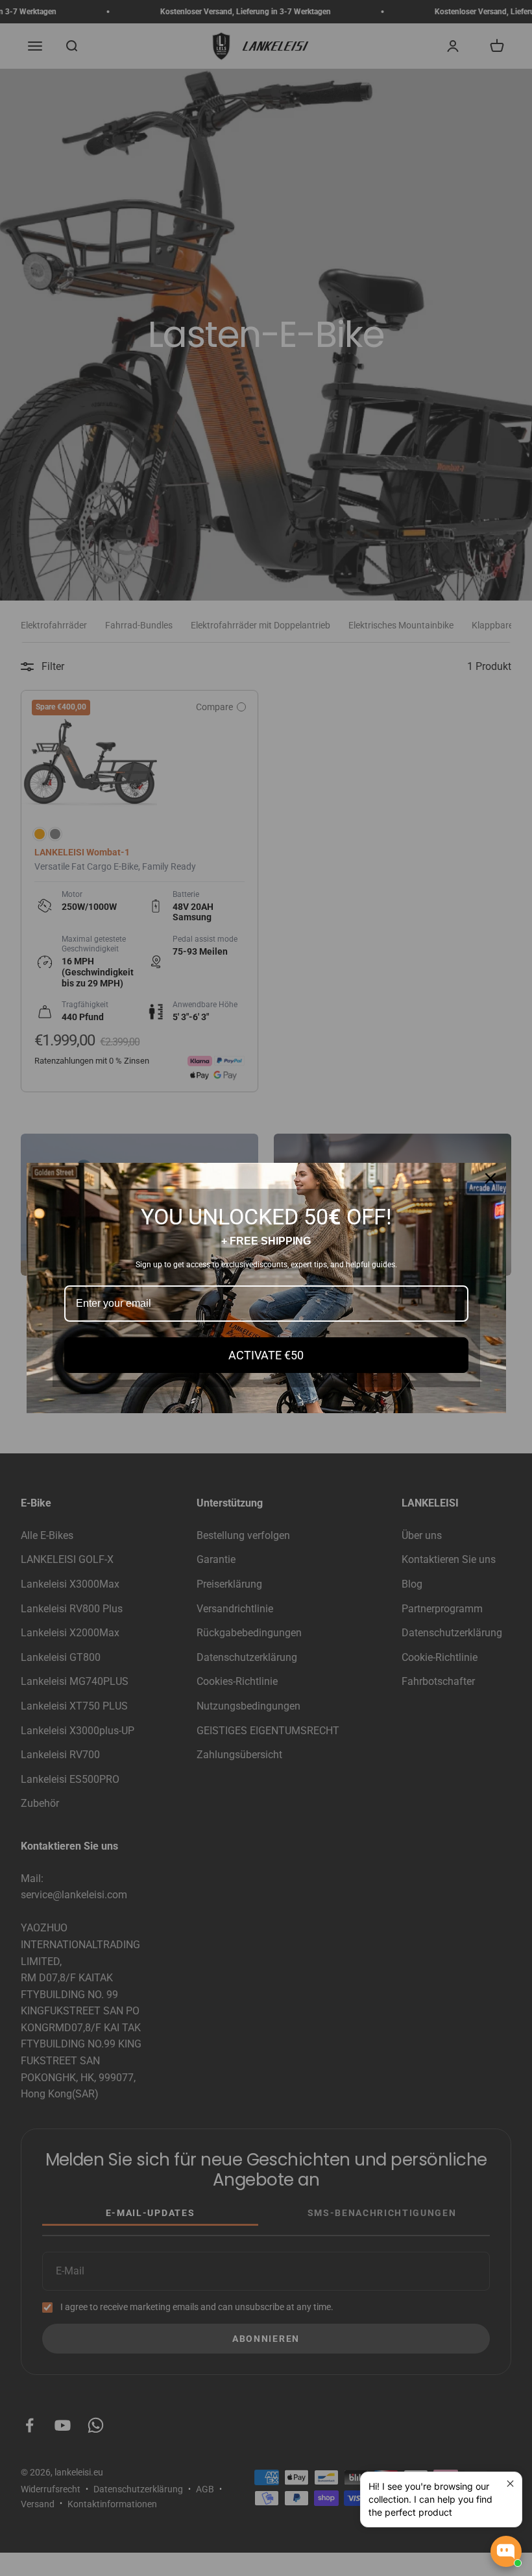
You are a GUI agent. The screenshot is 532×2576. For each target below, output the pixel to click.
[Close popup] (510, 2484)
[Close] (490, 1178)
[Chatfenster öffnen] (506, 2551)
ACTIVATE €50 (266, 1355)
